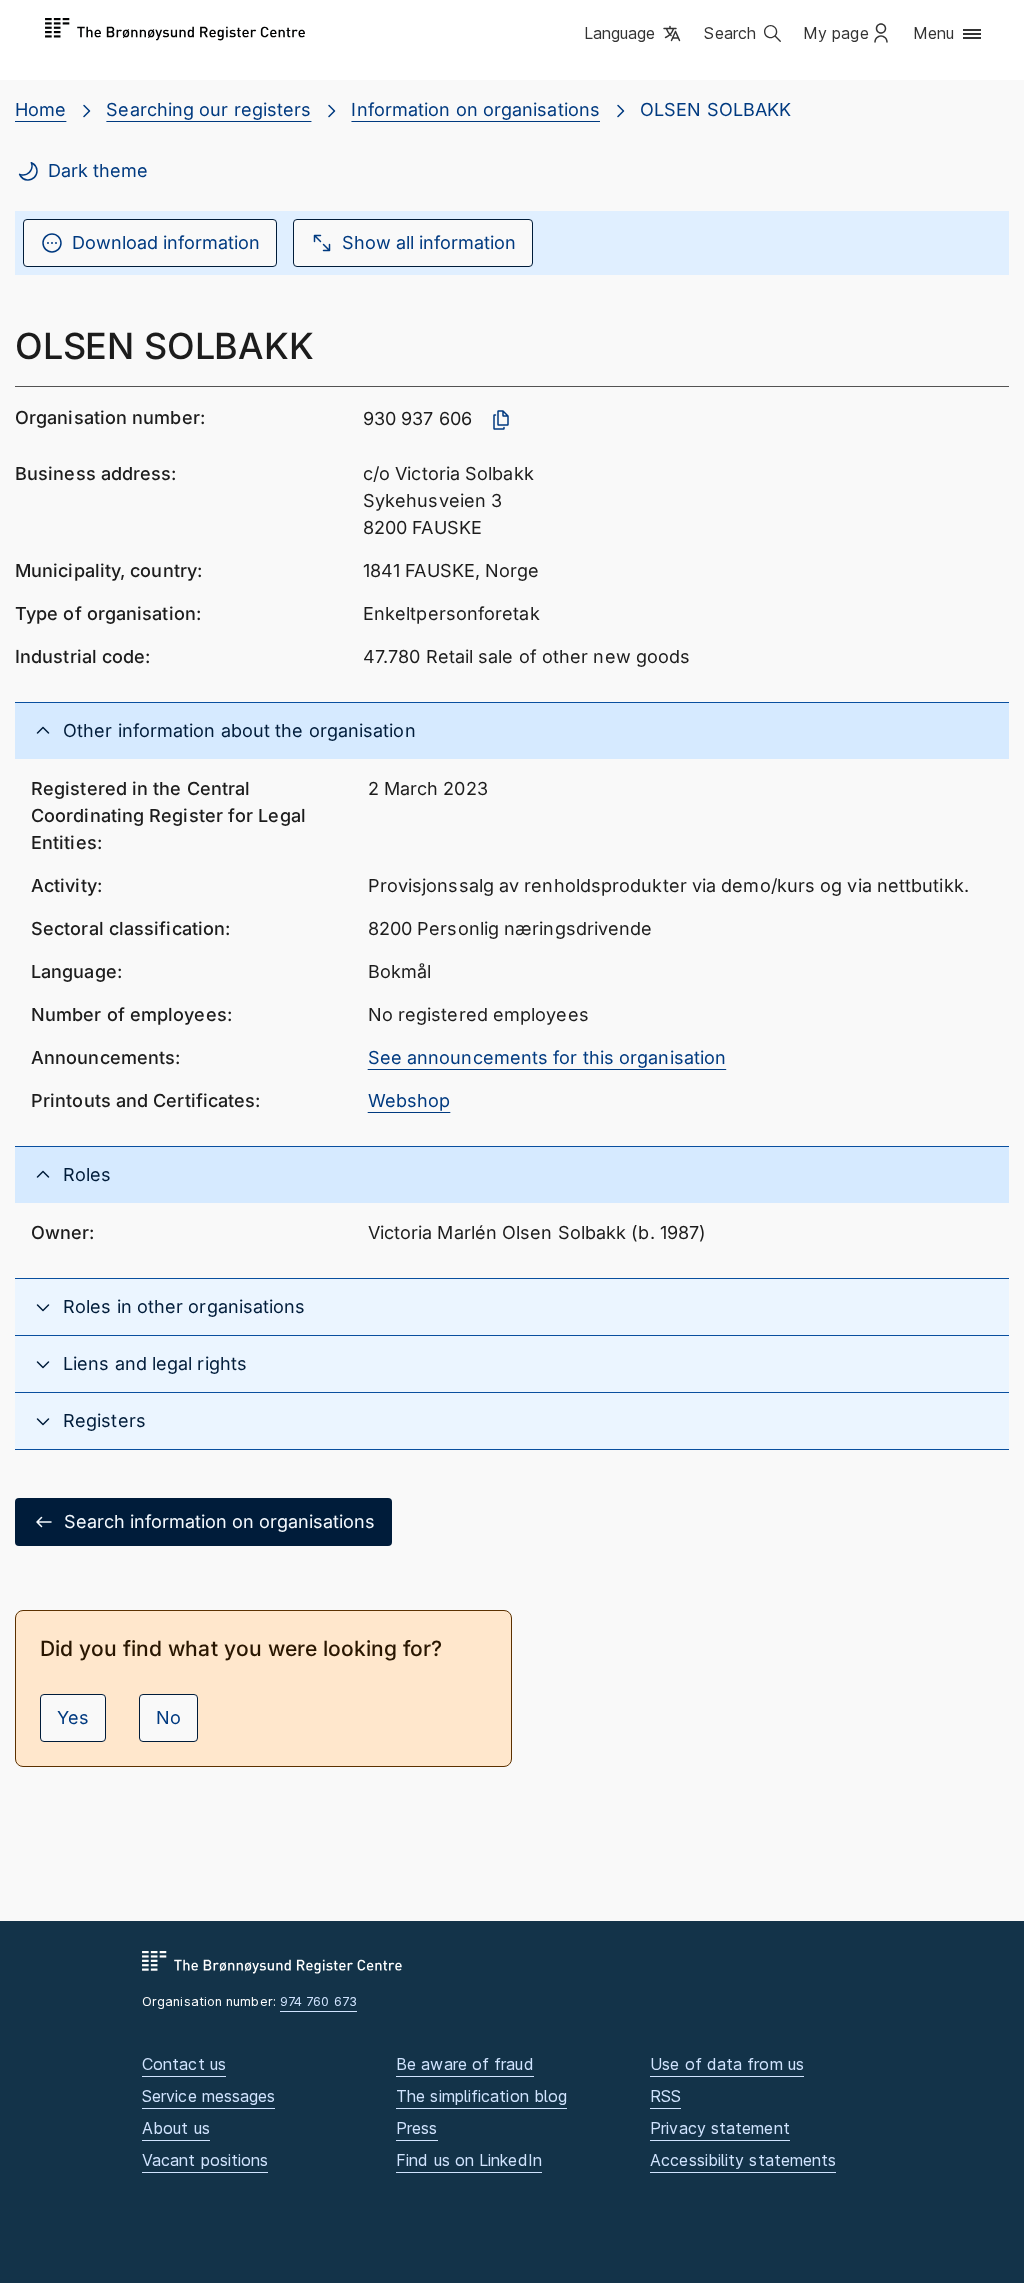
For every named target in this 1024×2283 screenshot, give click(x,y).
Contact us (184, 2064)
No (168, 1717)
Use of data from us (727, 2064)
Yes (73, 1717)
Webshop (409, 1100)
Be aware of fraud (465, 2064)
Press (416, 2128)
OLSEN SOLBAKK (715, 109)
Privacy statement (720, 2128)
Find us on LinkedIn (469, 2160)
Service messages (208, 2096)
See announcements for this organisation (547, 1057)
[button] (634, 35)
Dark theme (98, 170)
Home (40, 109)
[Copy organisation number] (501, 420)
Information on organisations (475, 109)
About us (176, 2128)
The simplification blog (481, 2096)
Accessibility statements (743, 2160)
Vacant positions (205, 2160)
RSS (665, 2096)
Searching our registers (208, 109)
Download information (166, 242)
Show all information (429, 242)
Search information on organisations (219, 1521)
